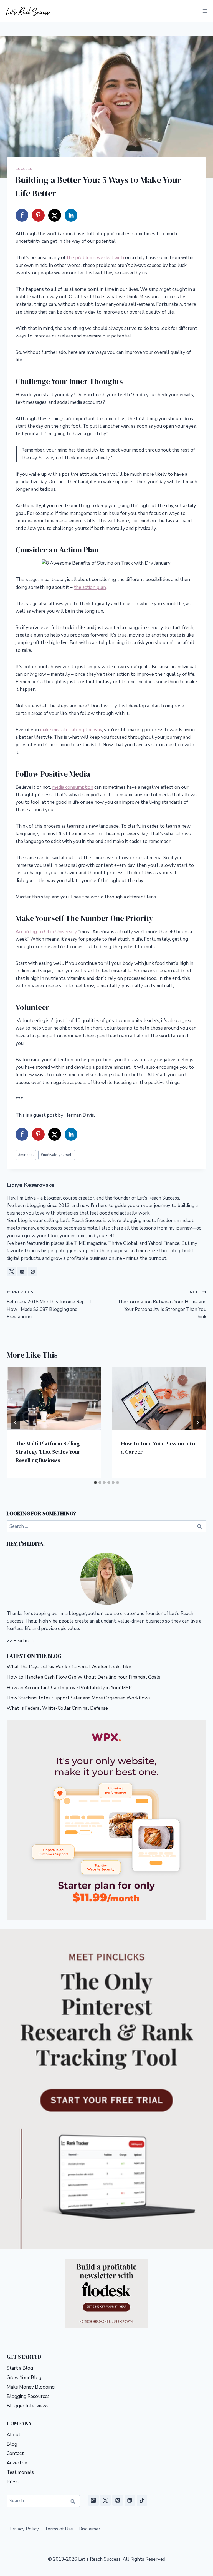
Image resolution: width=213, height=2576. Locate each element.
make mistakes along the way (71, 730)
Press (13, 2482)
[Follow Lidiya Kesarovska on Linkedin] (22, 1271)
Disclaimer (89, 2529)
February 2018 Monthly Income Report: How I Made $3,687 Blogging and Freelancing (50, 1305)
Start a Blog (20, 2368)
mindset (26, 1155)
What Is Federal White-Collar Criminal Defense (57, 1708)
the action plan (90, 587)
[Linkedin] (130, 2500)
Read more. (25, 1641)
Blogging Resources (28, 2396)
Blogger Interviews (28, 2406)
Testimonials (20, 2472)
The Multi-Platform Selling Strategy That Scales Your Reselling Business (48, 1452)
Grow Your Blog (24, 2378)
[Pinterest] (118, 2500)
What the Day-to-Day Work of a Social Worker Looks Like (69, 1667)
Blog (12, 2444)
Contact (15, 2453)
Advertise (17, 2463)
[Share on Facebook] (22, 215)
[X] (105, 2500)
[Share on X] (55, 215)
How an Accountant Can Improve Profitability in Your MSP (69, 1688)
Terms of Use (59, 2529)
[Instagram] (93, 2500)
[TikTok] (142, 2500)
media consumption (73, 787)
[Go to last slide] (16, 1423)
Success (24, 169)
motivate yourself (57, 1155)
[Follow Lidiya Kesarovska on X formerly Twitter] (11, 1271)
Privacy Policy (24, 2529)
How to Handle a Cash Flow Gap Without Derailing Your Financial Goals (83, 1677)
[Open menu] (205, 11)
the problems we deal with (95, 258)
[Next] (197, 1423)
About (14, 2435)
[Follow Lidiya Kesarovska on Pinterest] (32, 1271)
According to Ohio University (46, 932)
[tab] (95, 1483)
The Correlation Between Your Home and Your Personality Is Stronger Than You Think (162, 1305)
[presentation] (54, 1399)
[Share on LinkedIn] (71, 215)
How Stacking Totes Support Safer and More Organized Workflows (79, 1698)
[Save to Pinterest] (38, 215)
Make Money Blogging (31, 2387)
